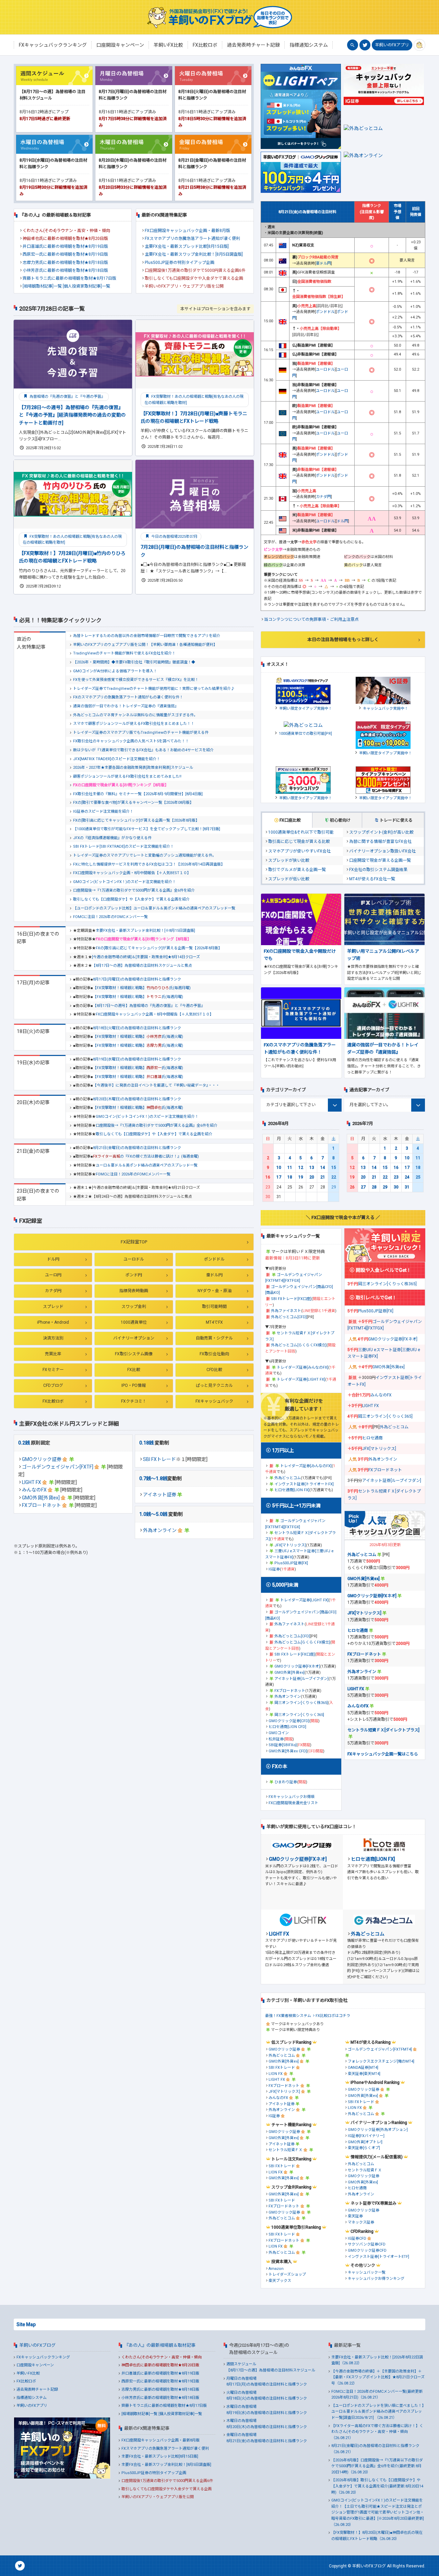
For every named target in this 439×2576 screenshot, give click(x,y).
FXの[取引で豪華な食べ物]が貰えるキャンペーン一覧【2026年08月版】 (133, 803)
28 (374, 1187)
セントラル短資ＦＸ (286, 2150)
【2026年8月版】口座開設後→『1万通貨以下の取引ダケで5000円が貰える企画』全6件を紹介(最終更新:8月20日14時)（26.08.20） (377, 2466)
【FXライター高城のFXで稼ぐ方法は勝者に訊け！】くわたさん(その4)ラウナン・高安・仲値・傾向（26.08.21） (377, 2432)
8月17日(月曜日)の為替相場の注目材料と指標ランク (137, 979)
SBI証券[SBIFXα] (283, 1745)
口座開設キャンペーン (35, 2365)
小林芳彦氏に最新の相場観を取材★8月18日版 (65, 270)
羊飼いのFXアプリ (392, 45)
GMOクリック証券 (42, 1459)
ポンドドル (214, 1259)
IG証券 (274, 1569)
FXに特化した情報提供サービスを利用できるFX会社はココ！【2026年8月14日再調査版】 (149, 864)
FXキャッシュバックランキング (43, 2357)
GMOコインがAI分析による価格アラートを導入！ (115, 671)
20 (312, 1177)
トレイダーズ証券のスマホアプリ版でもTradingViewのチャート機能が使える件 (141, 733)
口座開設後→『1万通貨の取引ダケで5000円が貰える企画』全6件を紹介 (134, 890)
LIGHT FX (32, 1482)
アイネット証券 (160, 1495)
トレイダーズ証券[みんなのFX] (302, 1367)
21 (323, 1177)
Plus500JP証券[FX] (291, 1563)
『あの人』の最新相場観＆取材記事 (160, 2345)
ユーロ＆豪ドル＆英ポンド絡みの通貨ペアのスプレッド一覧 (147, 1165)
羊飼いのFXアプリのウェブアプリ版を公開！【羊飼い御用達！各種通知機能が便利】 (145, 645)
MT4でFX (214, 1322)
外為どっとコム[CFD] (289, 1317)
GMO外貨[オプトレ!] (365, 2142)
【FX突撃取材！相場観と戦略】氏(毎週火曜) (138, 1037)
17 (279, 1177)
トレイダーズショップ (287, 2275)
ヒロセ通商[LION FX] (292, 1490)
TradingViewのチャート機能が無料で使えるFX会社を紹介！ (124, 653)
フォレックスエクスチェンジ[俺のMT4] (381, 2061)
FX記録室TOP (134, 1242)
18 (290, 1177)
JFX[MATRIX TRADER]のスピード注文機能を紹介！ (117, 759)
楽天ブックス (280, 2281)
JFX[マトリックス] (290, 1545)
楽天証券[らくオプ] (364, 2148)
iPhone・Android (53, 1322)
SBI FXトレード (159, 1459)
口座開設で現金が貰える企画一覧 (380, 860)
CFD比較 (214, 1370)
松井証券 (276, 1739)
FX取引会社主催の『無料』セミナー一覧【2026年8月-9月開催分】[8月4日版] (138, 794)
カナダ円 (53, 1291)
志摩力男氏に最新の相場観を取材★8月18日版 (65, 263)
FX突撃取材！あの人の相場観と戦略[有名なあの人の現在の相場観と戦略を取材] (194, 400)
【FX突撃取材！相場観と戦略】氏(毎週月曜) (142, 988)
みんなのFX (34, 1490)
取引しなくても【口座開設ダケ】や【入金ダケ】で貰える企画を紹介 (131, 899)
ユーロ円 (53, 1275)
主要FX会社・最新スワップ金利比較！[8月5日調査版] (194, 254)
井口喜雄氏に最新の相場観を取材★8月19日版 (65, 246)
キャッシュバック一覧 (367, 2272)
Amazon (276, 2269)
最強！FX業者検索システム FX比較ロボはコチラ (308, 2016)
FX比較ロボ (53, 1401)
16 (268, 1177)
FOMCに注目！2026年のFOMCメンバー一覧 (110, 917)
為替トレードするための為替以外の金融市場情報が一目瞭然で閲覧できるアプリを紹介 (147, 636)
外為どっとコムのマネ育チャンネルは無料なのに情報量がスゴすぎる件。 (135, 715)
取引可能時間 (214, 1307)
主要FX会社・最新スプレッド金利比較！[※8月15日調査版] (145, 931)
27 (363, 1187)
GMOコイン (279, 1733)
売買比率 (53, 1354)
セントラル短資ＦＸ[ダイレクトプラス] (383, 1730)
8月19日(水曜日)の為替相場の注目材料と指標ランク (137, 1059)
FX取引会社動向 (214, 1354)
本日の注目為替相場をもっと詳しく (343, 640)
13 (312, 1168)
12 (301, 1168)
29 (385, 1187)
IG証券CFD (357, 2238)
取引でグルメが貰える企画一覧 (297, 870)
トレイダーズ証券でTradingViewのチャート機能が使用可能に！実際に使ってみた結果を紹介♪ (154, 689)
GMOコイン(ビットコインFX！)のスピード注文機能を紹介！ (124, 882)
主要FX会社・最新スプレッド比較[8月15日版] (187, 246)
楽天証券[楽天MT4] (364, 2074)
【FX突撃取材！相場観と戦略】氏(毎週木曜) (138, 1108)
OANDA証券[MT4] (363, 2068)
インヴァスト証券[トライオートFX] (304, 1484)
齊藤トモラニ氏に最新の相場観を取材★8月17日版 (69, 278)
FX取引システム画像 (134, 1354)
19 (301, 1177)
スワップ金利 (134, 1307)
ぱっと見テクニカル (214, 1385)
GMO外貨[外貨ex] (41, 1498)
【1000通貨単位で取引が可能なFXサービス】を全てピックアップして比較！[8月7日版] (147, 829)
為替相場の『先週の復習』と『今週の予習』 (67, 397)
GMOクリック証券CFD (367, 2250)
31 (407, 1187)
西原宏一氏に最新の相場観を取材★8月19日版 (65, 254)
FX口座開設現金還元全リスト (293, 1803)
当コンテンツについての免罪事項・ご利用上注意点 (311, 619)
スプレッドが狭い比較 (289, 860)
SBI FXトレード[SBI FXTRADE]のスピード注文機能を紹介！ (123, 846)
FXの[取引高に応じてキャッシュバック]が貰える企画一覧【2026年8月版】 (136, 820)
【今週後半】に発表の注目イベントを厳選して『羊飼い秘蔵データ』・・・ (156, 1085)
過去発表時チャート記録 (37, 2389)
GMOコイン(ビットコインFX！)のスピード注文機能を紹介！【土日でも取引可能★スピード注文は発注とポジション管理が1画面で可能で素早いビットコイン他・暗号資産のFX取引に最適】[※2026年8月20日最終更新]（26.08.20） (378, 2512)
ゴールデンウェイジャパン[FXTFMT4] (380, 2049)
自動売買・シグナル (214, 1338)
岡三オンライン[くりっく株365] (301, 1703)
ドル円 (53, 1259)
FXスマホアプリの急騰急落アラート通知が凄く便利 (192, 239)
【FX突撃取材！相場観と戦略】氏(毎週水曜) (138, 1068)
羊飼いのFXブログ (37, 2345)
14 (323, 1168)
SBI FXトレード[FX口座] (291, 1299)
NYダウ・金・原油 (215, 1291)
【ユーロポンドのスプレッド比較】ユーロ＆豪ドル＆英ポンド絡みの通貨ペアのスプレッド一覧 (154, 908)
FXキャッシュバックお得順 (292, 1797)
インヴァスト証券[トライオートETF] (378, 2257)
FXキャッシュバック (214, 1401)
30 (396, 1187)
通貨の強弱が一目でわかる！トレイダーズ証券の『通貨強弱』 (126, 706)
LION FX (276, 2074)
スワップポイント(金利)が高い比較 (381, 832)
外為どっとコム (288, 1478)
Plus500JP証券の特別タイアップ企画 (180, 263)
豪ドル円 (214, 1275)
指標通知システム (32, 2398)
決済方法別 (53, 1338)
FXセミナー (53, 1370)
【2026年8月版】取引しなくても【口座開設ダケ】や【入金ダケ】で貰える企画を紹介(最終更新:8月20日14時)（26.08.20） (377, 2486)
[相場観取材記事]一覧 (42, 286)
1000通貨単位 (134, 1322)
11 (290, 1168)
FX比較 (134, 1370)
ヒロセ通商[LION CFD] (287, 1727)
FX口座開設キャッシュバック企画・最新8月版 (187, 231)
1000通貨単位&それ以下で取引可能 (301, 832)
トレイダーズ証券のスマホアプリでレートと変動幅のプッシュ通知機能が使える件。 (145, 855)
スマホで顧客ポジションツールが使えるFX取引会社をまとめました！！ (134, 724)
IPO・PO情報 (134, 1385)
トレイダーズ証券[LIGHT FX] (301, 1379)
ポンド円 (134, 1275)
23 (396, 1177)
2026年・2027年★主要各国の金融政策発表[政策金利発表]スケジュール (133, 768)
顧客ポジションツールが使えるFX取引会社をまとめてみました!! (127, 776)
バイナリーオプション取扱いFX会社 (382, 851)
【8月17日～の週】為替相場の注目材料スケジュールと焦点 (142, 966)
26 (352, 1187)
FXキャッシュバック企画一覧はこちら (383, 1754)
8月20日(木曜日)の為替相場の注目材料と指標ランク (137, 1099)
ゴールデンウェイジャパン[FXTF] (58, 1467)
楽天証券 (355, 2216)
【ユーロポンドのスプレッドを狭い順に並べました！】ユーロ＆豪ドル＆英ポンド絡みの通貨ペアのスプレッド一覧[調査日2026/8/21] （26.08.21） (378, 2412)
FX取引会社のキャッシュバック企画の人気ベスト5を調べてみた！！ (131, 741)
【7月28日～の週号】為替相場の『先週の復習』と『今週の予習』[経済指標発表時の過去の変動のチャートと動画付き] (72, 415)
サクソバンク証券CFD (367, 2244)
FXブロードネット (41, 1505)
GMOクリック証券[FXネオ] (297, 1666)
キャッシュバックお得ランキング (376, 2279)
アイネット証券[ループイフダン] (301, 1679)
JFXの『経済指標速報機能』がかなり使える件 (112, 838)
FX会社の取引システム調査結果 (378, 870)
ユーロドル (134, 1259)
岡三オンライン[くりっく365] (299, 1715)
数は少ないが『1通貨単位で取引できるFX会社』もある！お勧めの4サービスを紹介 (143, 750)
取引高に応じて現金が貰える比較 (299, 842)
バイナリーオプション (134, 1338)
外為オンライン (160, 1530)
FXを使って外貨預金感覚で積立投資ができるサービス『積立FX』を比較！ (136, 680)
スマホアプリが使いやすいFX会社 (299, 851)
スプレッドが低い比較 (289, 879)
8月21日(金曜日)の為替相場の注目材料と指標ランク (137, 1148)
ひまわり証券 (286, 1782)
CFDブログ (53, 1385)
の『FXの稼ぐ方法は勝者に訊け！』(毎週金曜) (146, 1156)
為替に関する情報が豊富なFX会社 (380, 842)
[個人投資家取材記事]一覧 (86, 286)
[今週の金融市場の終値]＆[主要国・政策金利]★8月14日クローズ (146, 957)
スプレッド (53, 1307)
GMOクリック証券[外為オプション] (378, 2130)
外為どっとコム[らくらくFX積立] (299, 1345)
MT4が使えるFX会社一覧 (372, 879)
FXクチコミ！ (134, 1401)
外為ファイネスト (286, 1311)
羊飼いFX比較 (28, 2373)
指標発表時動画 (134, 1291)
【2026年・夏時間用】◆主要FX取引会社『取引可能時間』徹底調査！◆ (134, 662)
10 (279, 1168)
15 (334, 1168)
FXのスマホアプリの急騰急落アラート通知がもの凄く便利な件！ (128, 697)
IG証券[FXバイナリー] (366, 2136)
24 (407, 1177)
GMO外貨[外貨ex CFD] (288, 1751)
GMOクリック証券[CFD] (289, 1721)
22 (334, 1177)
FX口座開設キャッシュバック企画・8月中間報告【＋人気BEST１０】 (132, 873)
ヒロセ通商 (372, 1438)
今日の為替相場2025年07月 (174, 537)
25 (418, 1177)
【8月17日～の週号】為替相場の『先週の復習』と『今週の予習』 (149, 1006)
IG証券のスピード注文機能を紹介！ (103, 811)
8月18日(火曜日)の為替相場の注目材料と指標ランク (137, 1028)
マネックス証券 (361, 2222)
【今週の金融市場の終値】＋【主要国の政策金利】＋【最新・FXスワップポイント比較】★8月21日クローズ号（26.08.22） (378, 2377)
